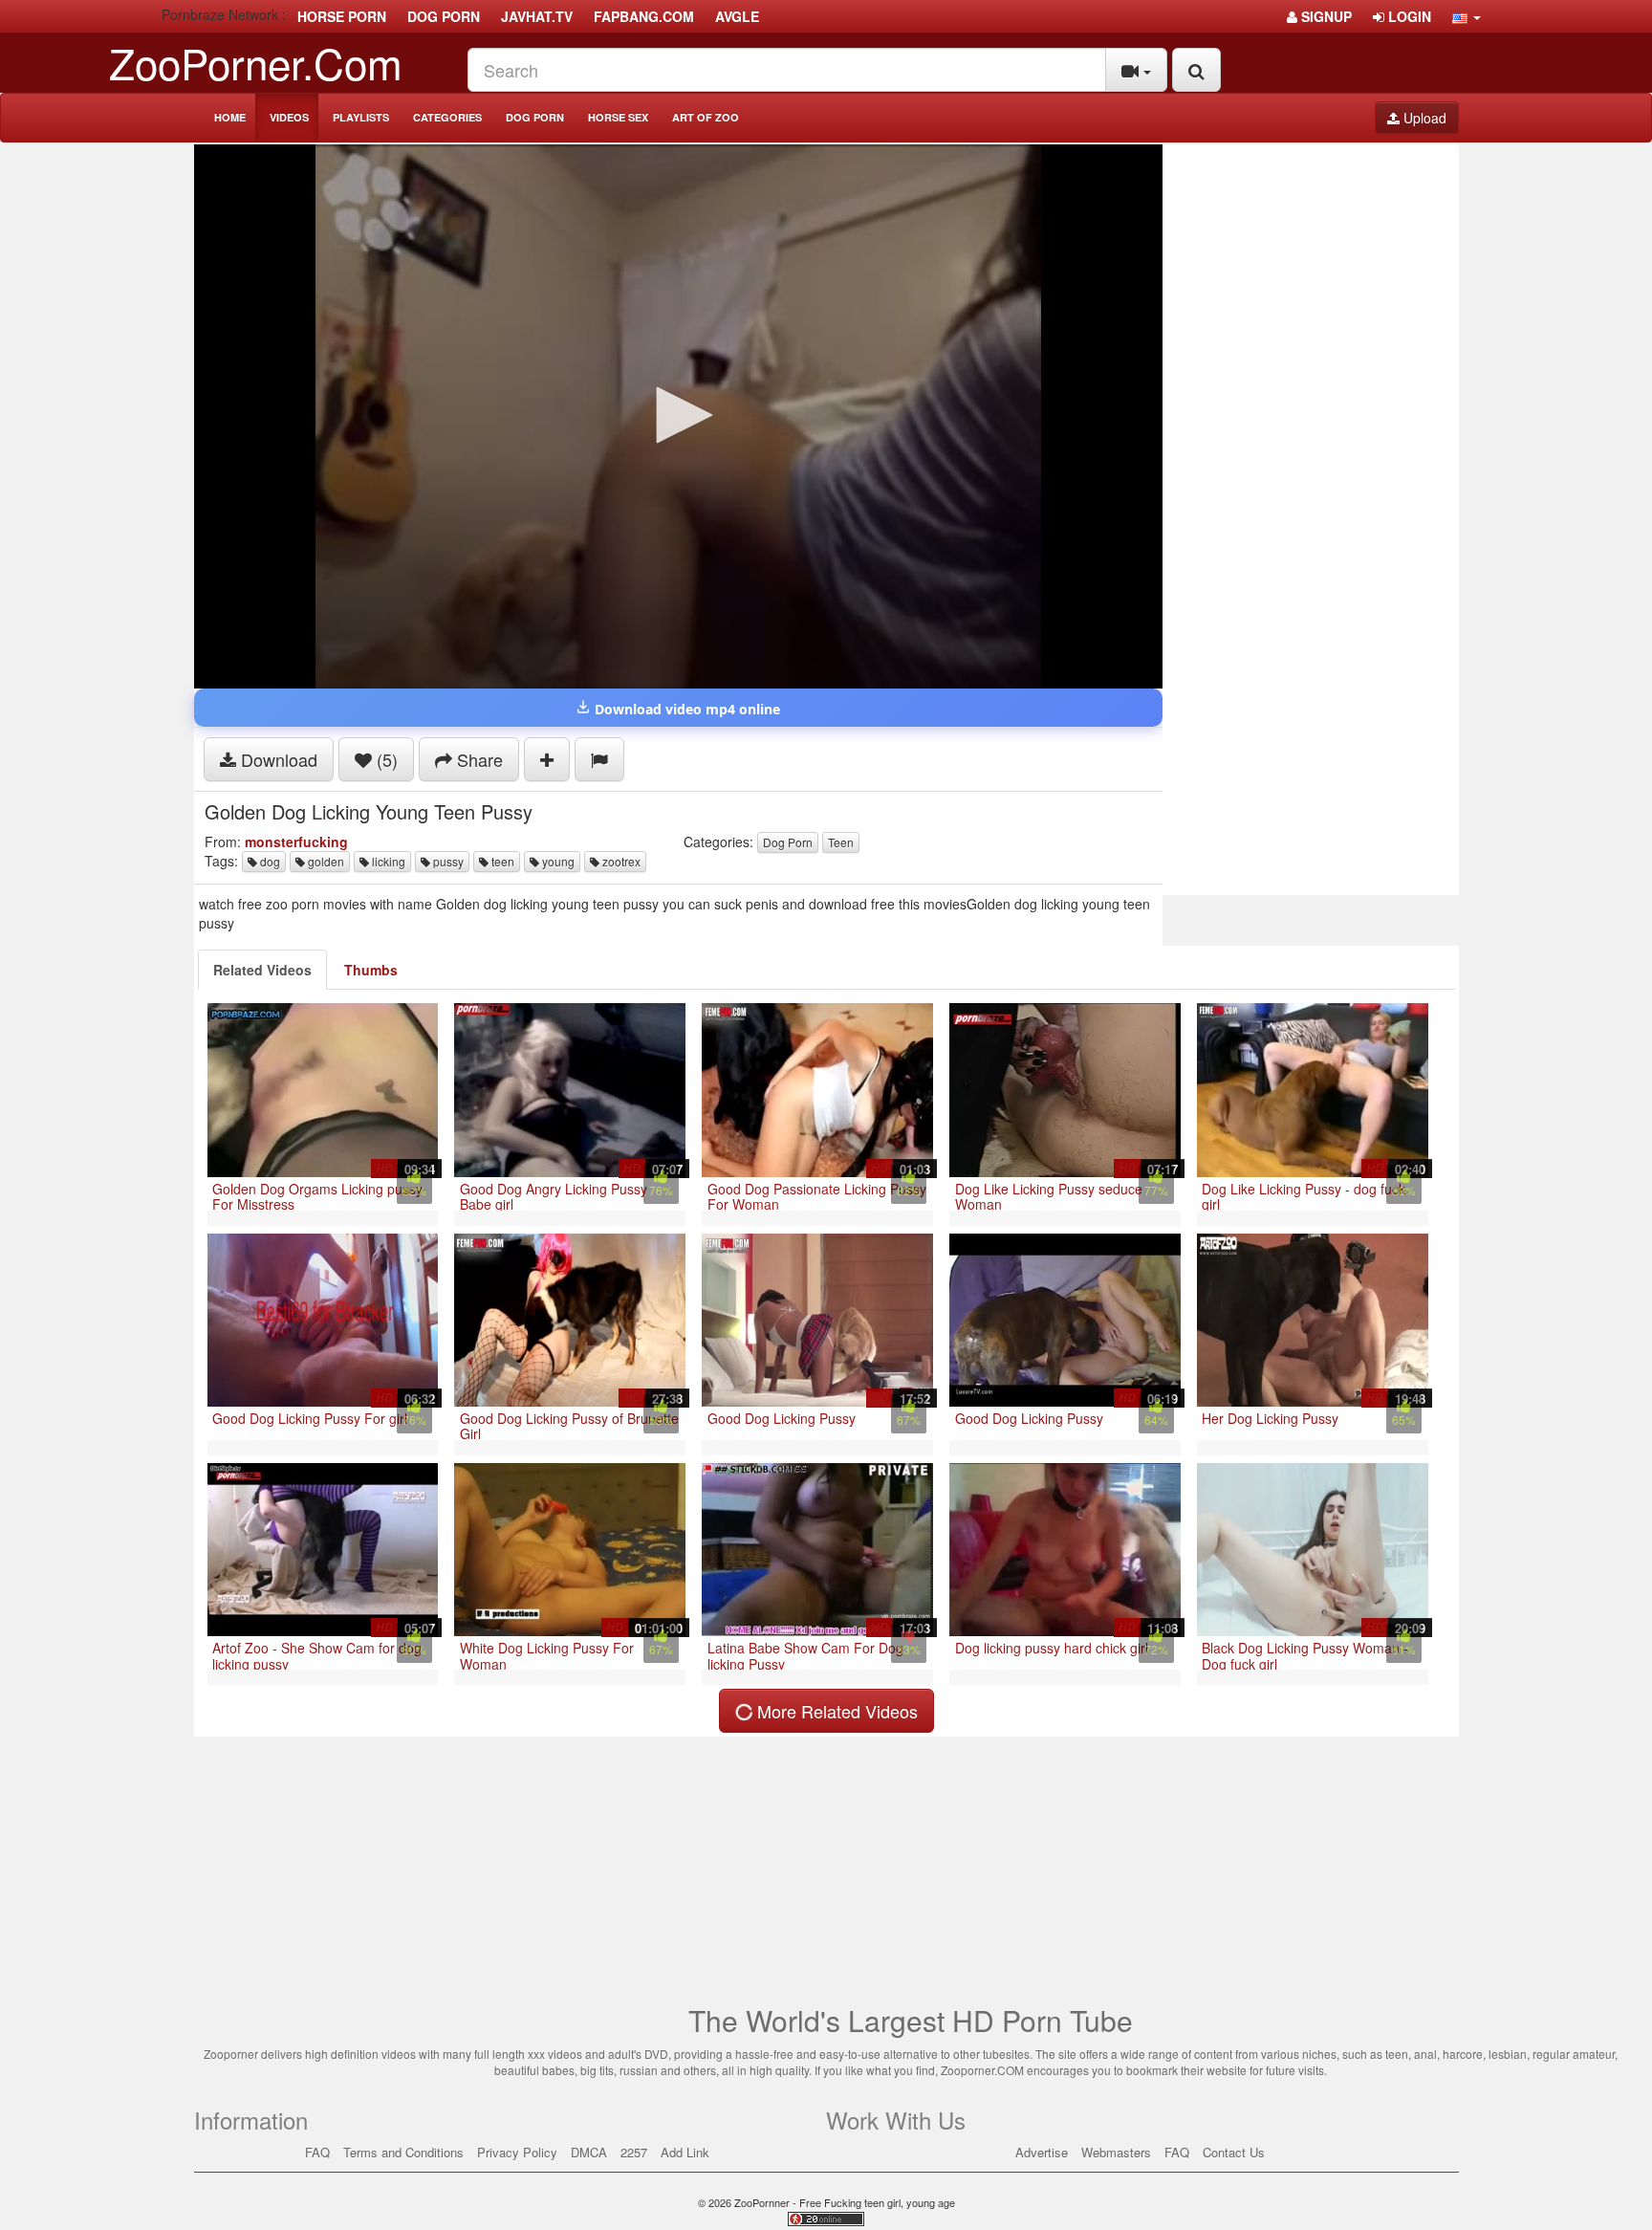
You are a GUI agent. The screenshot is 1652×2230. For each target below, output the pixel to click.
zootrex (620, 861)
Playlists (361, 117)
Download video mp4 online (685, 709)
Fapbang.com (644, 16)
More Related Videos (835, 1711)
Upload (1423, 118)
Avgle (737, 16)
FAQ (317, 2152)
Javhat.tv (537, 16)
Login (1408, 16)
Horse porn (342, 16)
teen (501, 861)
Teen (841, 842)
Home (230, 117)
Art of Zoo (706, 117)
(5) (385, 759)
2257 (634, 2152)
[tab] (262, 970)
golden (325, 861)
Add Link (685, 2152)
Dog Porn (535, 117)
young (557, 861)
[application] (678, 416)
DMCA (589, 2152)
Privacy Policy (517, 2152)
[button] (1467, 16)
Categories (447, 117)
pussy (447, 861)
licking (387, 861)
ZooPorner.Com (256, 62)
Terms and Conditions (403, 2152)
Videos (289, 117)
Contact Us (1234, 2152)
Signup (1325, 16)
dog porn (444, 16)
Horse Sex (618, 117)
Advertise (1042, 2152)
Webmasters (1116, 2152)
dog (269, 861)
